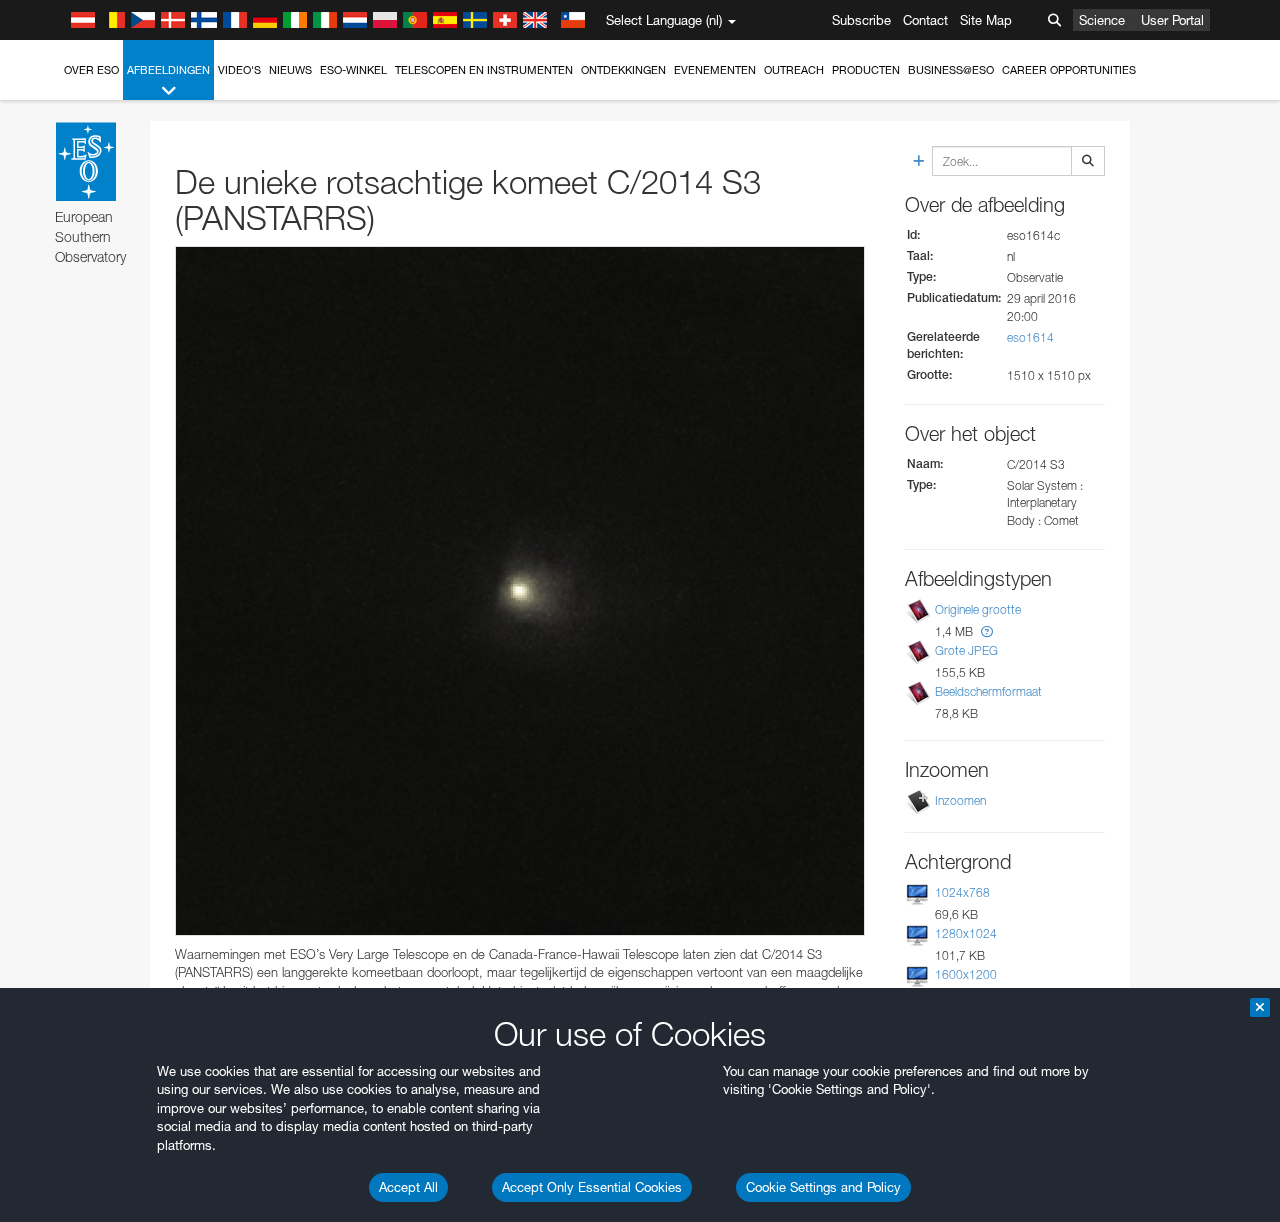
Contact (925, 20)
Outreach (794, 70)
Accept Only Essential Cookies (592, 1187)
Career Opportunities (1069, 70)
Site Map (986, 20)
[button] (987, 631)
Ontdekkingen (623, 70)
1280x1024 (966, 933)
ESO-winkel (353, 70)
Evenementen (715, 70)
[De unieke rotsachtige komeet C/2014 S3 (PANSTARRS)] (520, 591)
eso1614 (1030, 337)
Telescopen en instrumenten (484, 70)
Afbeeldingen (168, 70)
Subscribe (861, 20)
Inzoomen (960, 800)
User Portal (1172, 20)
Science (1102, 20)
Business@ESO (951, 70)
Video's (239, 70)
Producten (866, 70)
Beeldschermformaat (988, 691)
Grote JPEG (966, 650)
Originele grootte (978, 609)
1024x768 (962, 892)
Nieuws (290, 70)
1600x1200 (966, 974)
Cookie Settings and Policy (823, 1187)
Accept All (408, 1187)
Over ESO (91, 70)
